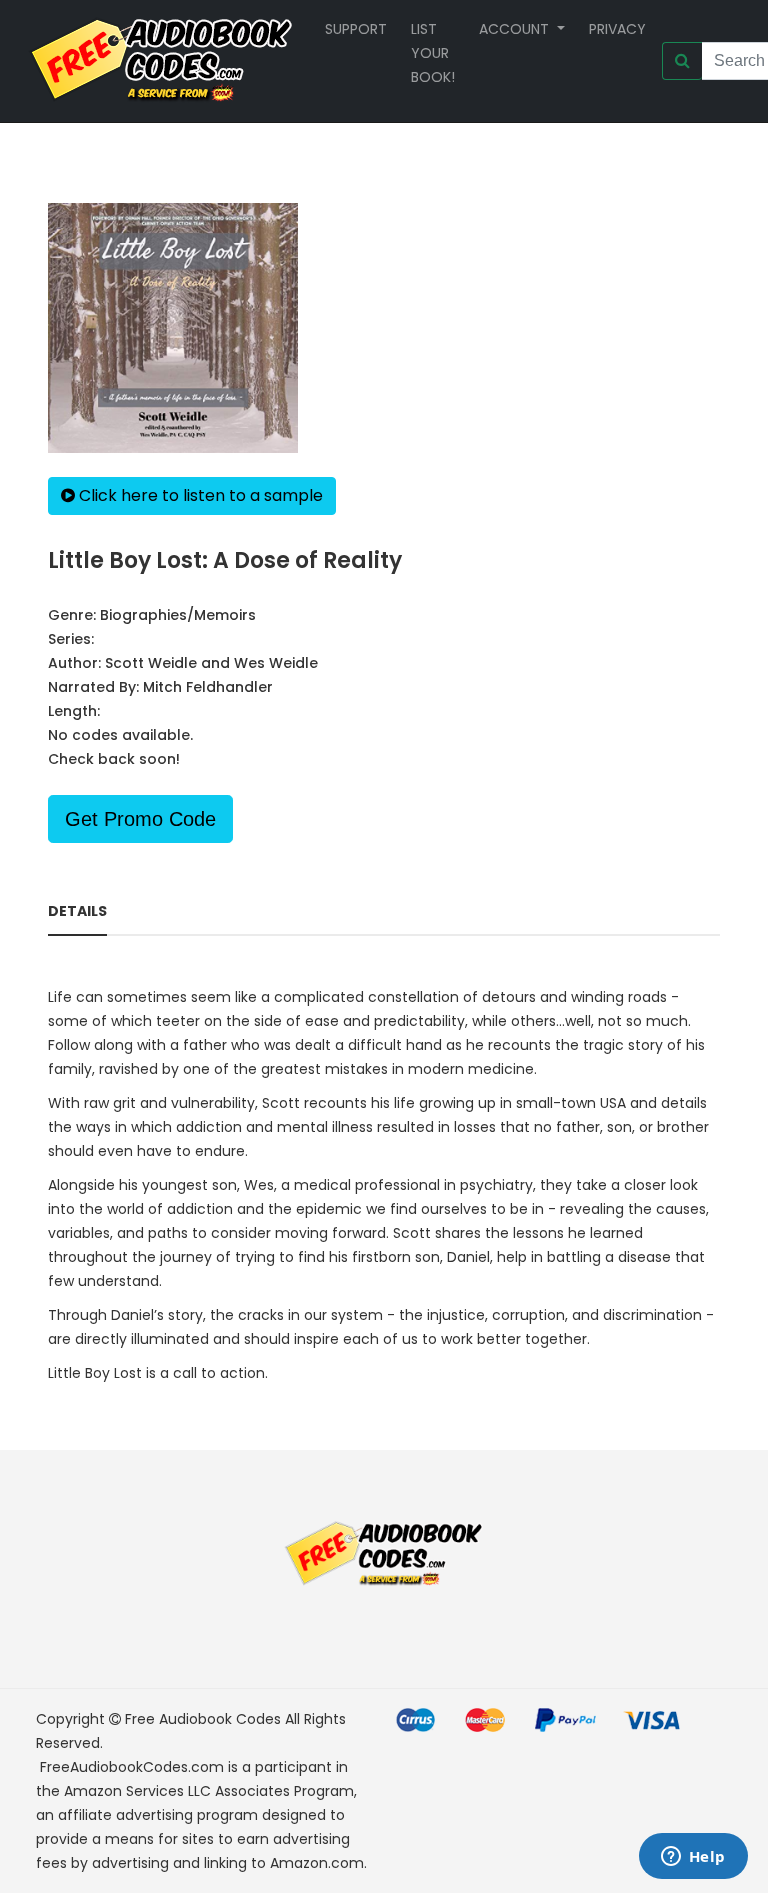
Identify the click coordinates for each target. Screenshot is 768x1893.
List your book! (433, 53)
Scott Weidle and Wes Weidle (211, 663)
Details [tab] (77, 911)
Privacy (617, 29)
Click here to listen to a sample (199, 495)
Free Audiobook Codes (203, 1719)
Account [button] (516, 29)
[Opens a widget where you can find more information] (693, 1858)
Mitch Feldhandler (208, 687)
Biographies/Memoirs (178, 615)
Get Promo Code (140, 819)
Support (356, 29)
